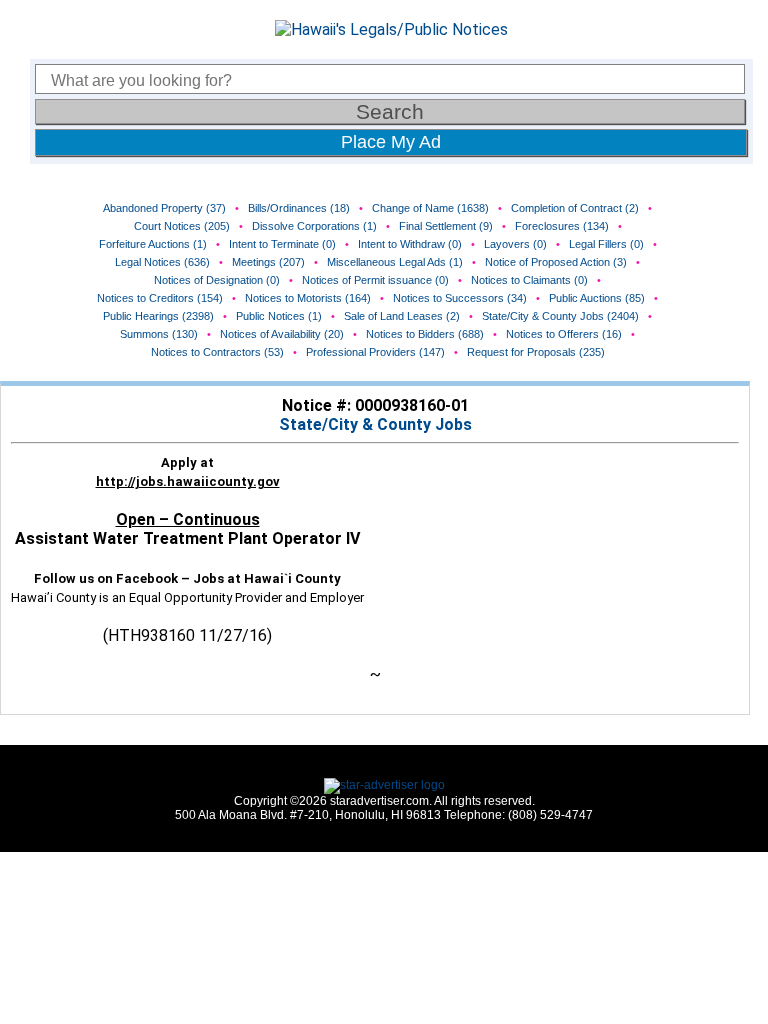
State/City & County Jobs (375, 424)
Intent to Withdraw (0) (410, 244)
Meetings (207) (268, 262)
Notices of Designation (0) (217, 280)
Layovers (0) (515, 244)
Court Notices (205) (182, 226)
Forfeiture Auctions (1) (153, 244)
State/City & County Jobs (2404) (560, 316)
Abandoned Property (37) (164, 208)
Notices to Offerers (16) (564, 334)
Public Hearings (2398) (158, 316)
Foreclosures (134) (562, 226)
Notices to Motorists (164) (308, 298)
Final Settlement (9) (446, 226)
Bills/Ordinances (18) (299, 208)
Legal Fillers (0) (606, 244)
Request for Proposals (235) (536, 352)
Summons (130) (159, 334)
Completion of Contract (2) (575, 208)
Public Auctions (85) (597, 298)
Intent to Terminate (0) (282, 244)
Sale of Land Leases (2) (402, 316)
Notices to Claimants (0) (529, 280)
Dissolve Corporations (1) (314, 226)
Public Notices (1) (279, 316)
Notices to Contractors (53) (217, 352)
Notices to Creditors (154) (160, 298)
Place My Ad (391, 142)
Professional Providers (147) (375, 352)
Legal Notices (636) (162, 262)
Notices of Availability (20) (282, 334)
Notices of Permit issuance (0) (375, 280)
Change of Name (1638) (430, 208)
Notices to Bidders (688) (425, 334)
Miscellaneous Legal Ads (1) (395, 262)
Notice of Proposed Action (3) (556, 262)
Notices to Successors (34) (460, 298)
